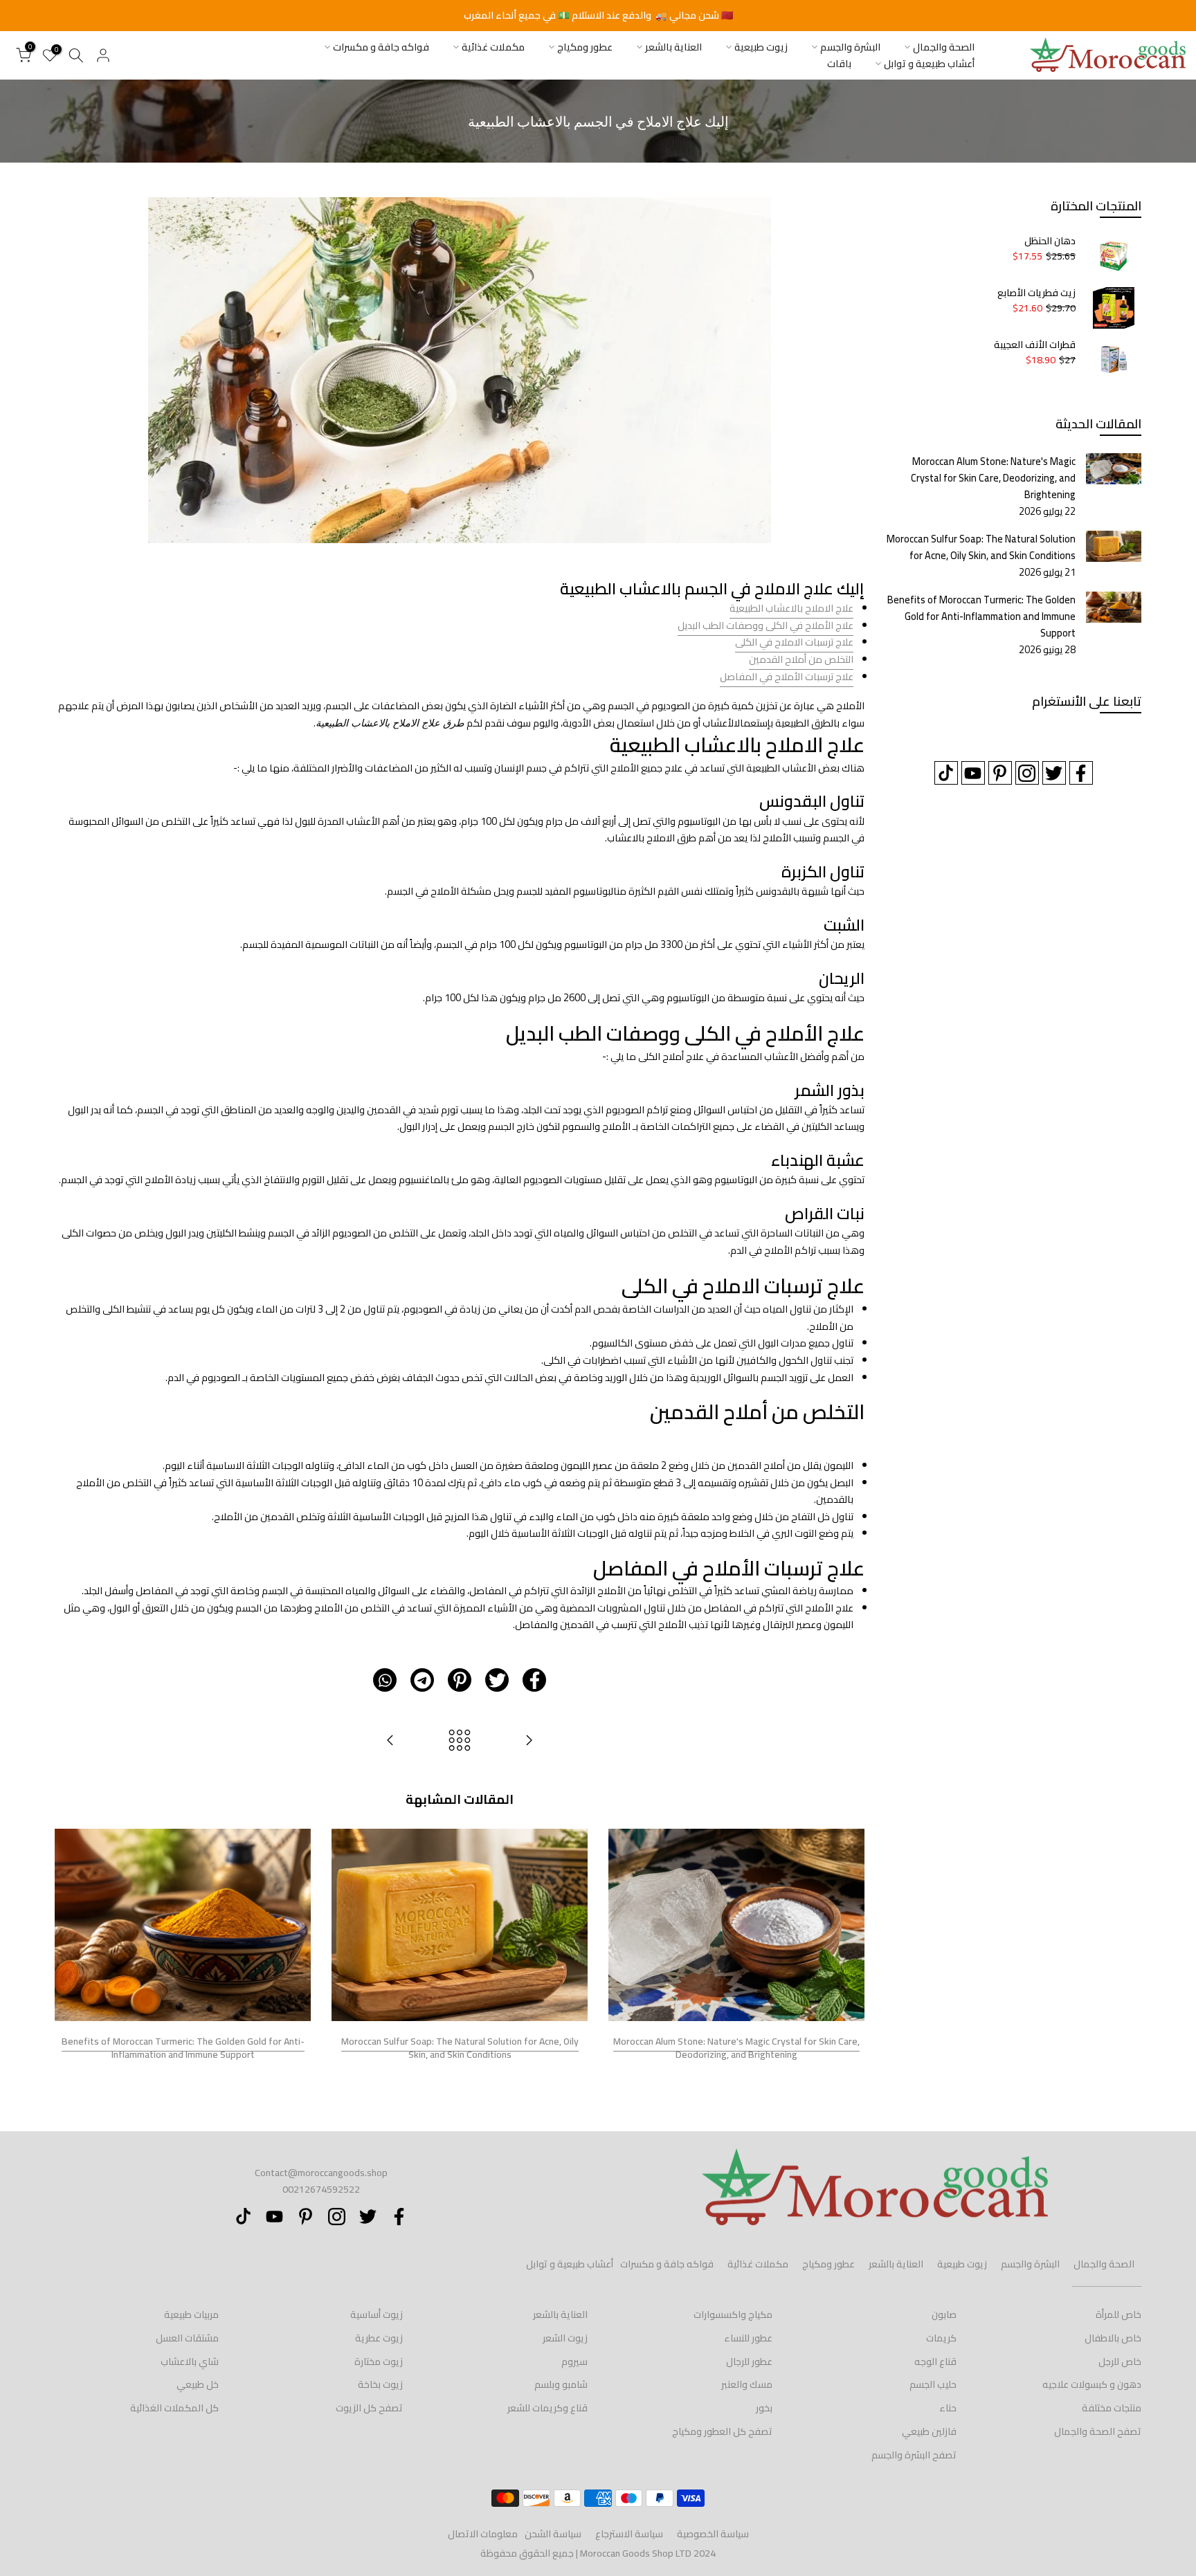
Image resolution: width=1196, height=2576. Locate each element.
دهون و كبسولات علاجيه (1092, 2384)
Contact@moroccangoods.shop (321, 2173)
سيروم (574, 2362)
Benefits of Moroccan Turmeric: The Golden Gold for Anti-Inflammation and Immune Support (183, 2048)
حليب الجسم (933, 2384)
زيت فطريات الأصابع (1036, 293)
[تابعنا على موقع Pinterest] (1000, 773)
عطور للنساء (748, 2338)
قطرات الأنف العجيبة (1035, 345)
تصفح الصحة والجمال (1098, 2431)
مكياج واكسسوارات (733, 2314)
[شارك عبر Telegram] (422, 1680)
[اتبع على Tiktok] (946, 773)
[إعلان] (598, 16)
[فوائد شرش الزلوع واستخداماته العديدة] (529, 1741)
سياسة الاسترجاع (629, 2534)
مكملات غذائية (493, 47)
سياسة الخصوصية (713, 2534)
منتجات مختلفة (1112, 2408)
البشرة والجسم (850, 47)
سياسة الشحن (553, 2534)
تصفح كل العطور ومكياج (722, 2431)
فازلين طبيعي (929, 2431)
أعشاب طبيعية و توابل (929, 64)
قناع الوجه (935, 2362)
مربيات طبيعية (191, 2314)
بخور (764, 2408)
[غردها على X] (497, 1680)
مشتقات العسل (187, 2338)
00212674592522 (321, 2189)
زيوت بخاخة (380, 2384)
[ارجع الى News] (460, 1741)
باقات (839, 64)
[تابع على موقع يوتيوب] (973, 773)
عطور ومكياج (585, 47)
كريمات (941, 2338)
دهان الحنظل (1050, 241)
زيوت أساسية (377, 2314)
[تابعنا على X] (1054, 773)
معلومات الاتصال (483, 2534)
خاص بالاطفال (1113, 2338)
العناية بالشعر (673, 47)
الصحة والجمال (944, 47)
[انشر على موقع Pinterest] (460, 1680)
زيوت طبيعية (761, 47)
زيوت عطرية (379, 2338)
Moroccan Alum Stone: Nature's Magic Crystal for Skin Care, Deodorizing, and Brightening (736, 2048)
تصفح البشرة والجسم (914, 2455)
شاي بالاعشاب (190, 2362)
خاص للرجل (1120, 2362)
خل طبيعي (198, 2384)
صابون (944, 2314)
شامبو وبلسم (561, 2384)
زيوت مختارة (379, 2362)
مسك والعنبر (747, 2384)
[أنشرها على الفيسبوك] (534, 1680)
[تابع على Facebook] (1081, 773)
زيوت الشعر (565, 2338)
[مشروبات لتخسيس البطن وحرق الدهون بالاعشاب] (390, 1741)
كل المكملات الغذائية (174, 2408)
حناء (948, 2408)
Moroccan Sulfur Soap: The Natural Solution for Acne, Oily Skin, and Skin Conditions (460, 2048)
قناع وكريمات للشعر (547, 2408)
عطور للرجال (749, 2362)
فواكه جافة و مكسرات (381, 47)
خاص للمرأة (1118, 2314)
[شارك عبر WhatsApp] (385, 1680)
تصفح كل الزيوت (369, 2408)
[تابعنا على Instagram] (1027, 773)
